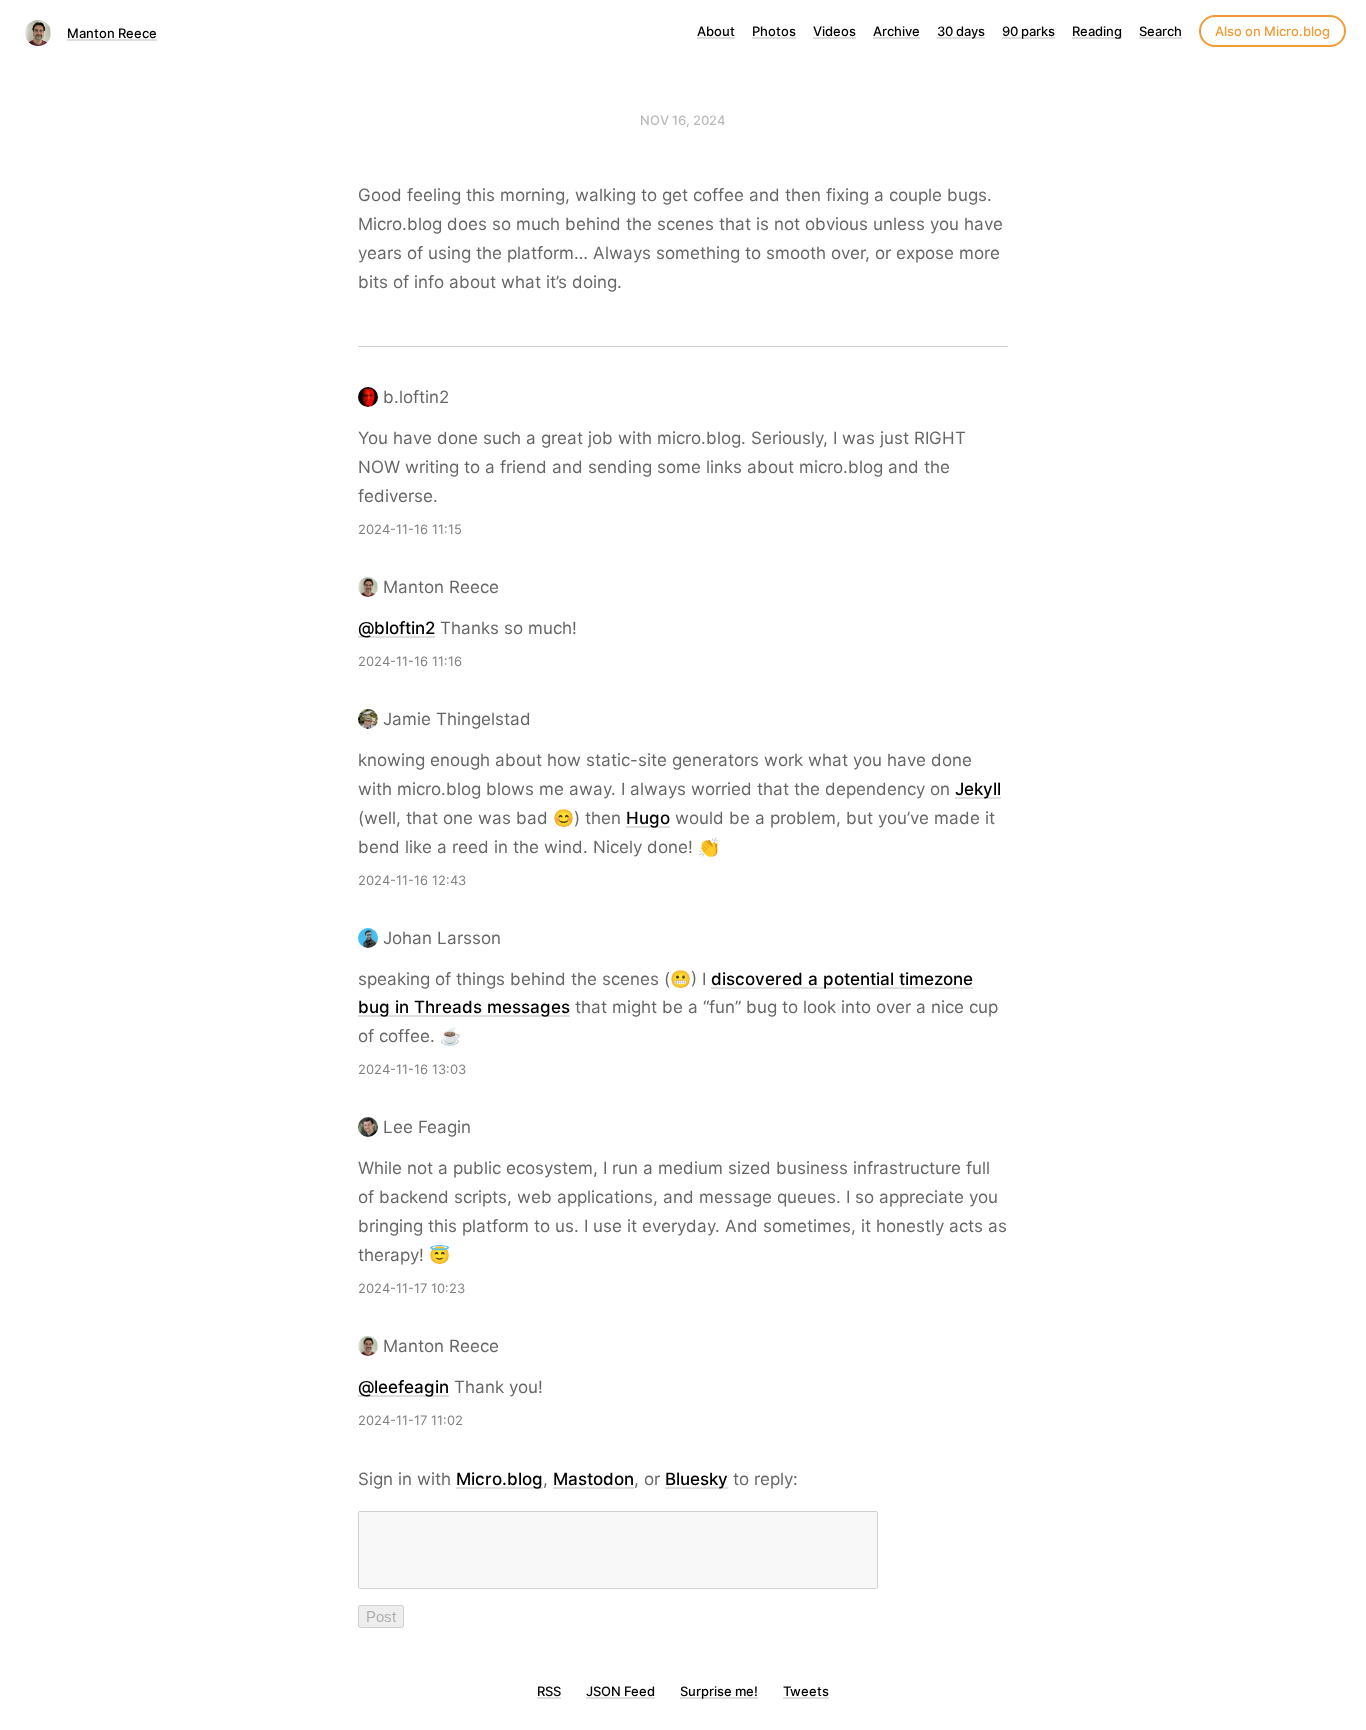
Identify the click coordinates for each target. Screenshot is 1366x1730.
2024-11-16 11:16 (410, 661)
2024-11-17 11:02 (410, 1420)
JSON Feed (620, 1691)
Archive (896, 31)
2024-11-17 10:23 (411, 1288)
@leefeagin (403, 1387)
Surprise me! (719, 1691)
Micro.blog (499, 1479)
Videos (834, 31)
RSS (549, 1691)
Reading (1097, 31)
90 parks (1028, 31)
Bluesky (696, 1479)
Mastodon (593, 1479)
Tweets (806, 1691)
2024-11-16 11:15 (410, 529)
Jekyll (978, 789)
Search (1160, 31)
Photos (774, 31)
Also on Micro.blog (1272, 31)
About (716, 31)
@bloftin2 (396, 628)
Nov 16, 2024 (683, 120)
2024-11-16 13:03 (412, 1069)
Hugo (648, 818)
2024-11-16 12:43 (412, 880)
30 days (961, 31)
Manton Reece (112, 33)
